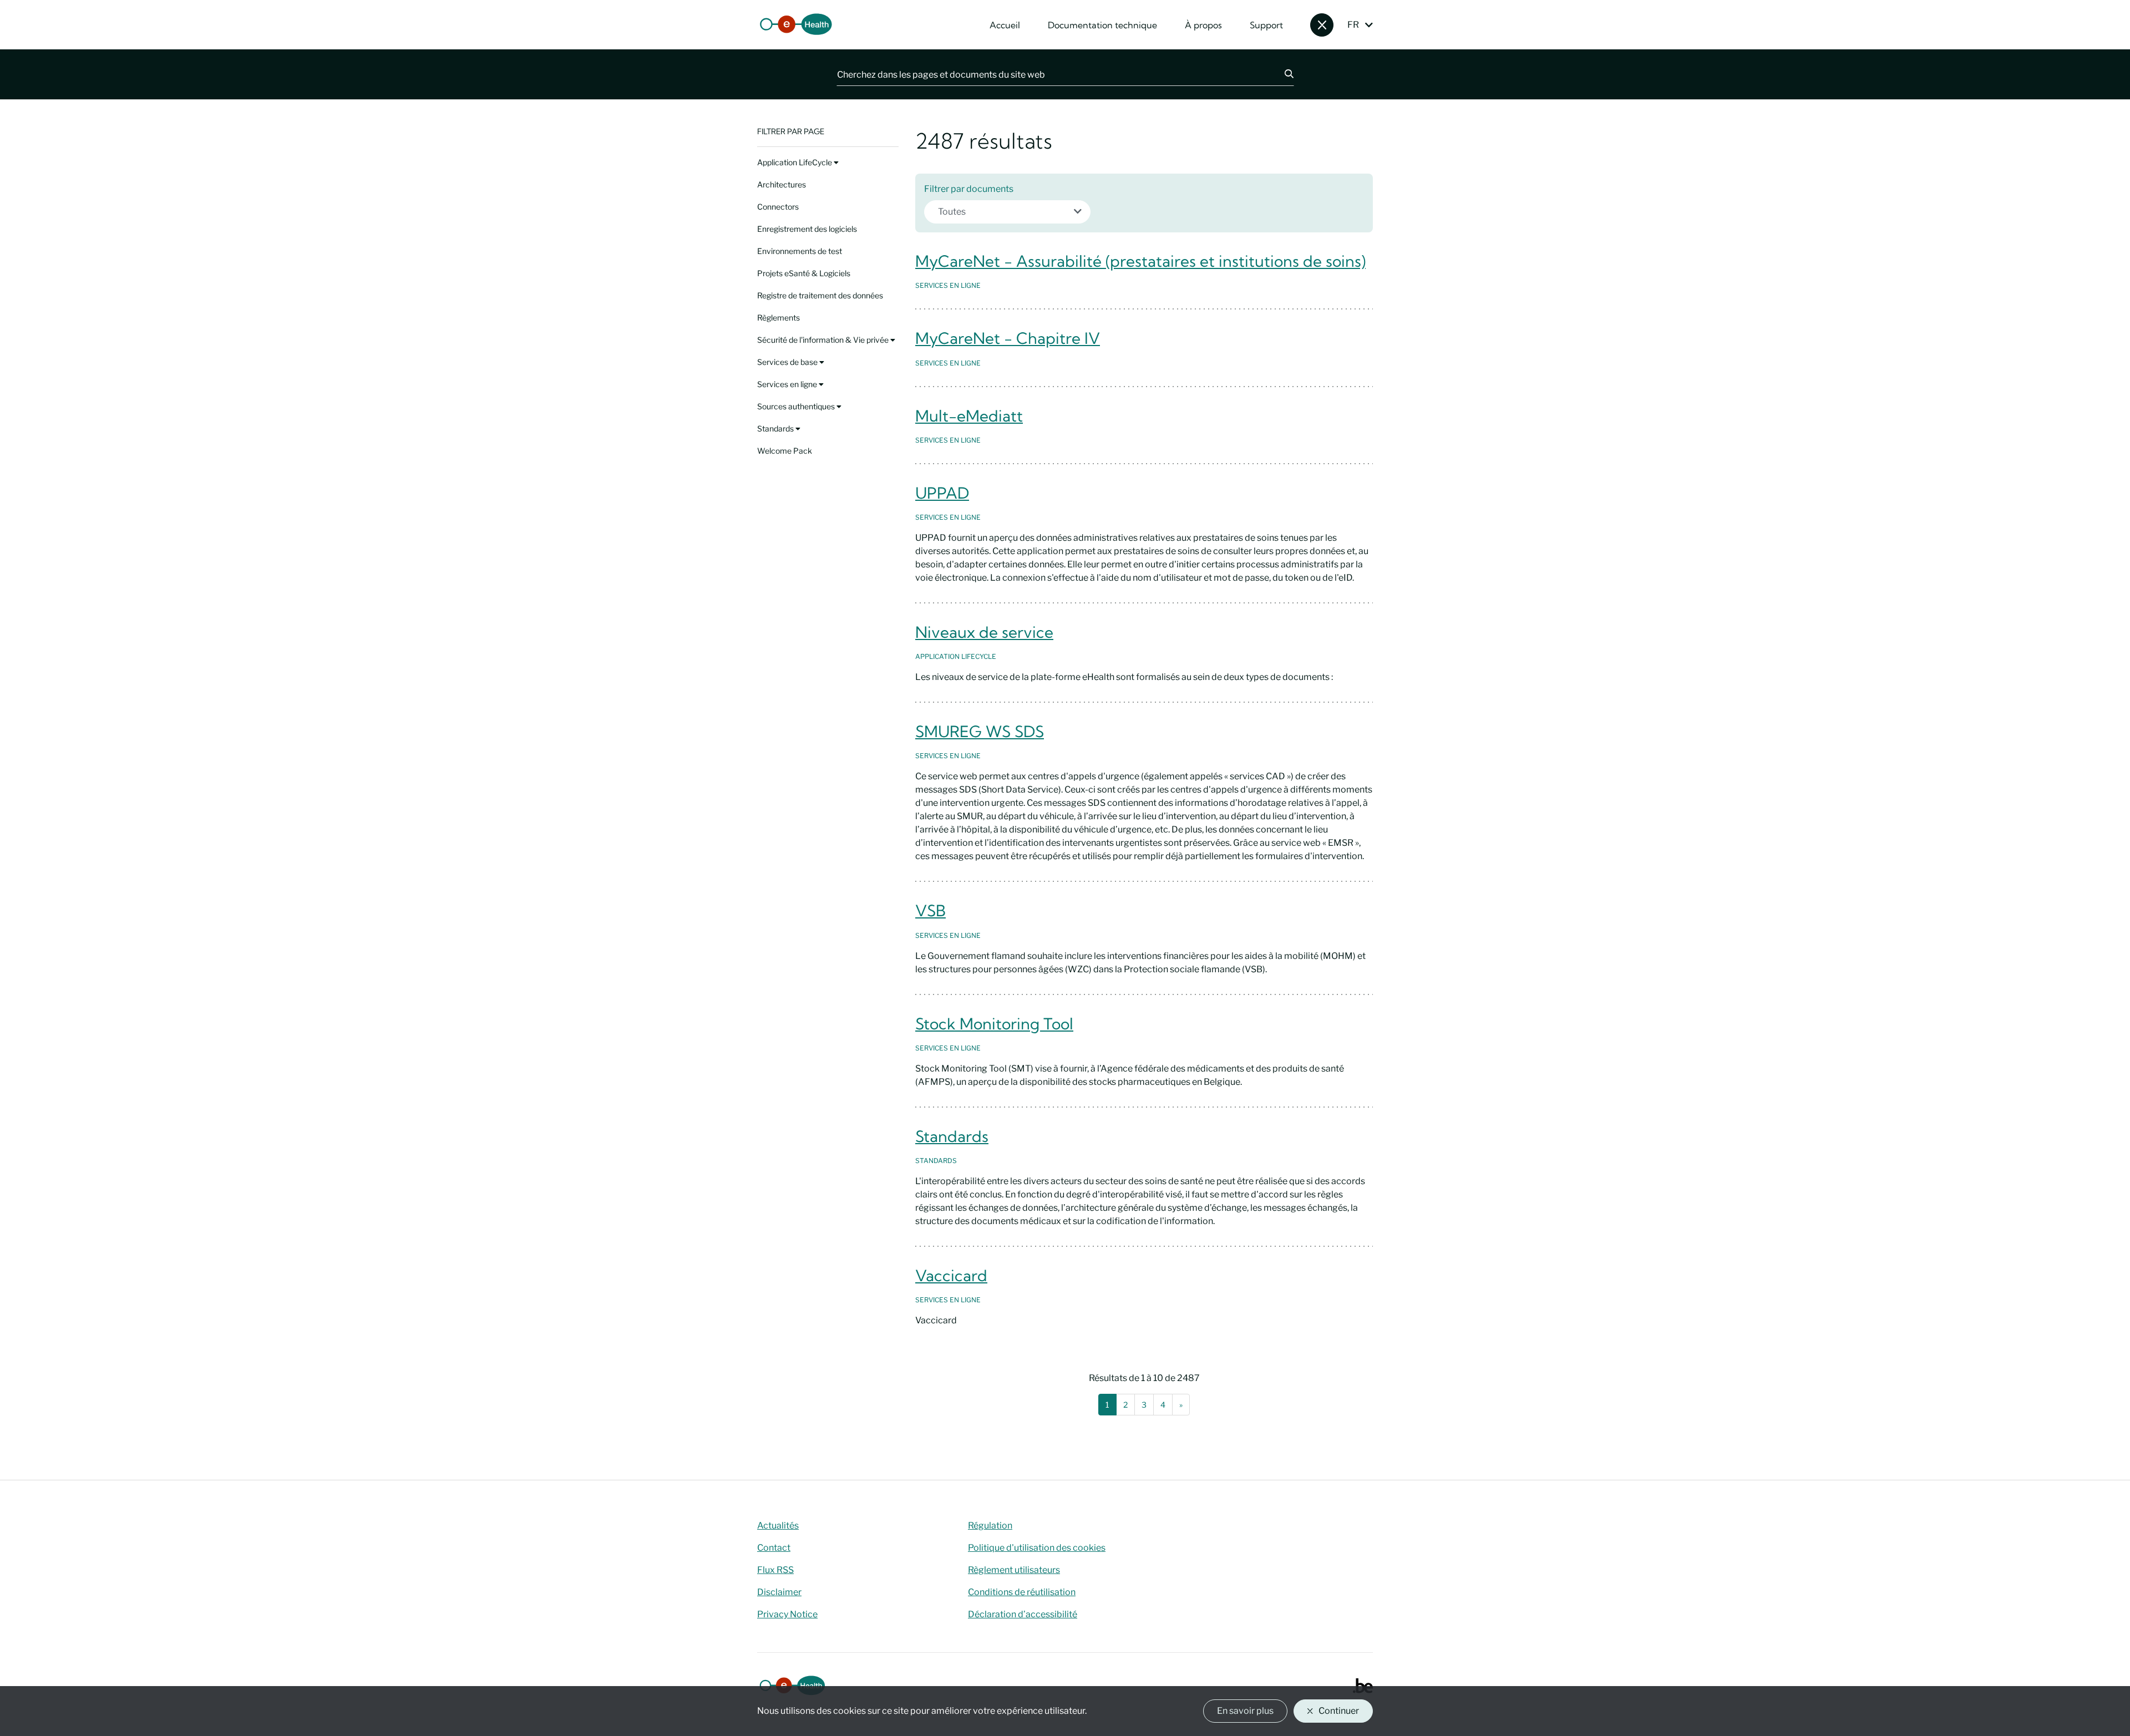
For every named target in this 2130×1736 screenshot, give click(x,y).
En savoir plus (1245, 1711)
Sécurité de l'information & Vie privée (824, 340)
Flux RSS (775, 1570)
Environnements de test (800, 251)
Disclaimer (779, 1592)
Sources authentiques (797, 406)
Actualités (778, 1526)
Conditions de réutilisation (1022, 1592)
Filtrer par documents (969, 189)
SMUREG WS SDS (980, 731)
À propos (1203, 25)
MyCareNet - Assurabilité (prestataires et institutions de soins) (1140, 261)
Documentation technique (1102, 25)
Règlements (779, 318)
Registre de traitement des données (820, 295)
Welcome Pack (785, 451)
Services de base (788, 362)
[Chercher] (1282, 74)
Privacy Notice (787, 1614)
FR (1353, 25)
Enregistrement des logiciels (807, 229)
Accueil (1005, 25)
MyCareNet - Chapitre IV (1008, 338)
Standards (776, 428)
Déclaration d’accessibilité (1023, 1614)
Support (1266, 25)
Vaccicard (951, 1275)
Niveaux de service (984, 632)
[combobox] (1007, 212)
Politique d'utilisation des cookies (1037, 1548)
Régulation (990, 1526)
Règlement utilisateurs (1014, 1570)
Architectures (782, 184)
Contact (774, 1548)
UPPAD (942, 493)
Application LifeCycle (795, 162)
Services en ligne (788, 384)
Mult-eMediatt (969, 416)
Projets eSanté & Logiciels (804, 273)
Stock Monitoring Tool (994, 1024)
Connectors (778, 207)
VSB (930, 910)
